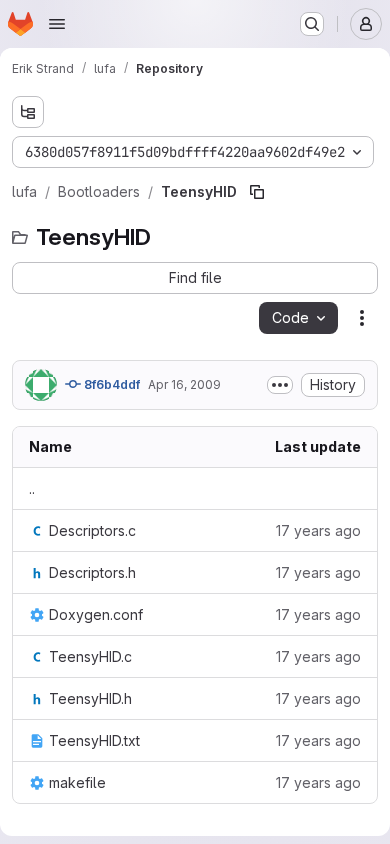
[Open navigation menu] (57, 24)
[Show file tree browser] (28, 112)
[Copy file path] (257, 192)
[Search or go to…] (312, 24)
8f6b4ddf (110, 384)
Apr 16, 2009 (184, 384)
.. (32, 488)
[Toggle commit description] (280, 385)
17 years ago (318, 530)
